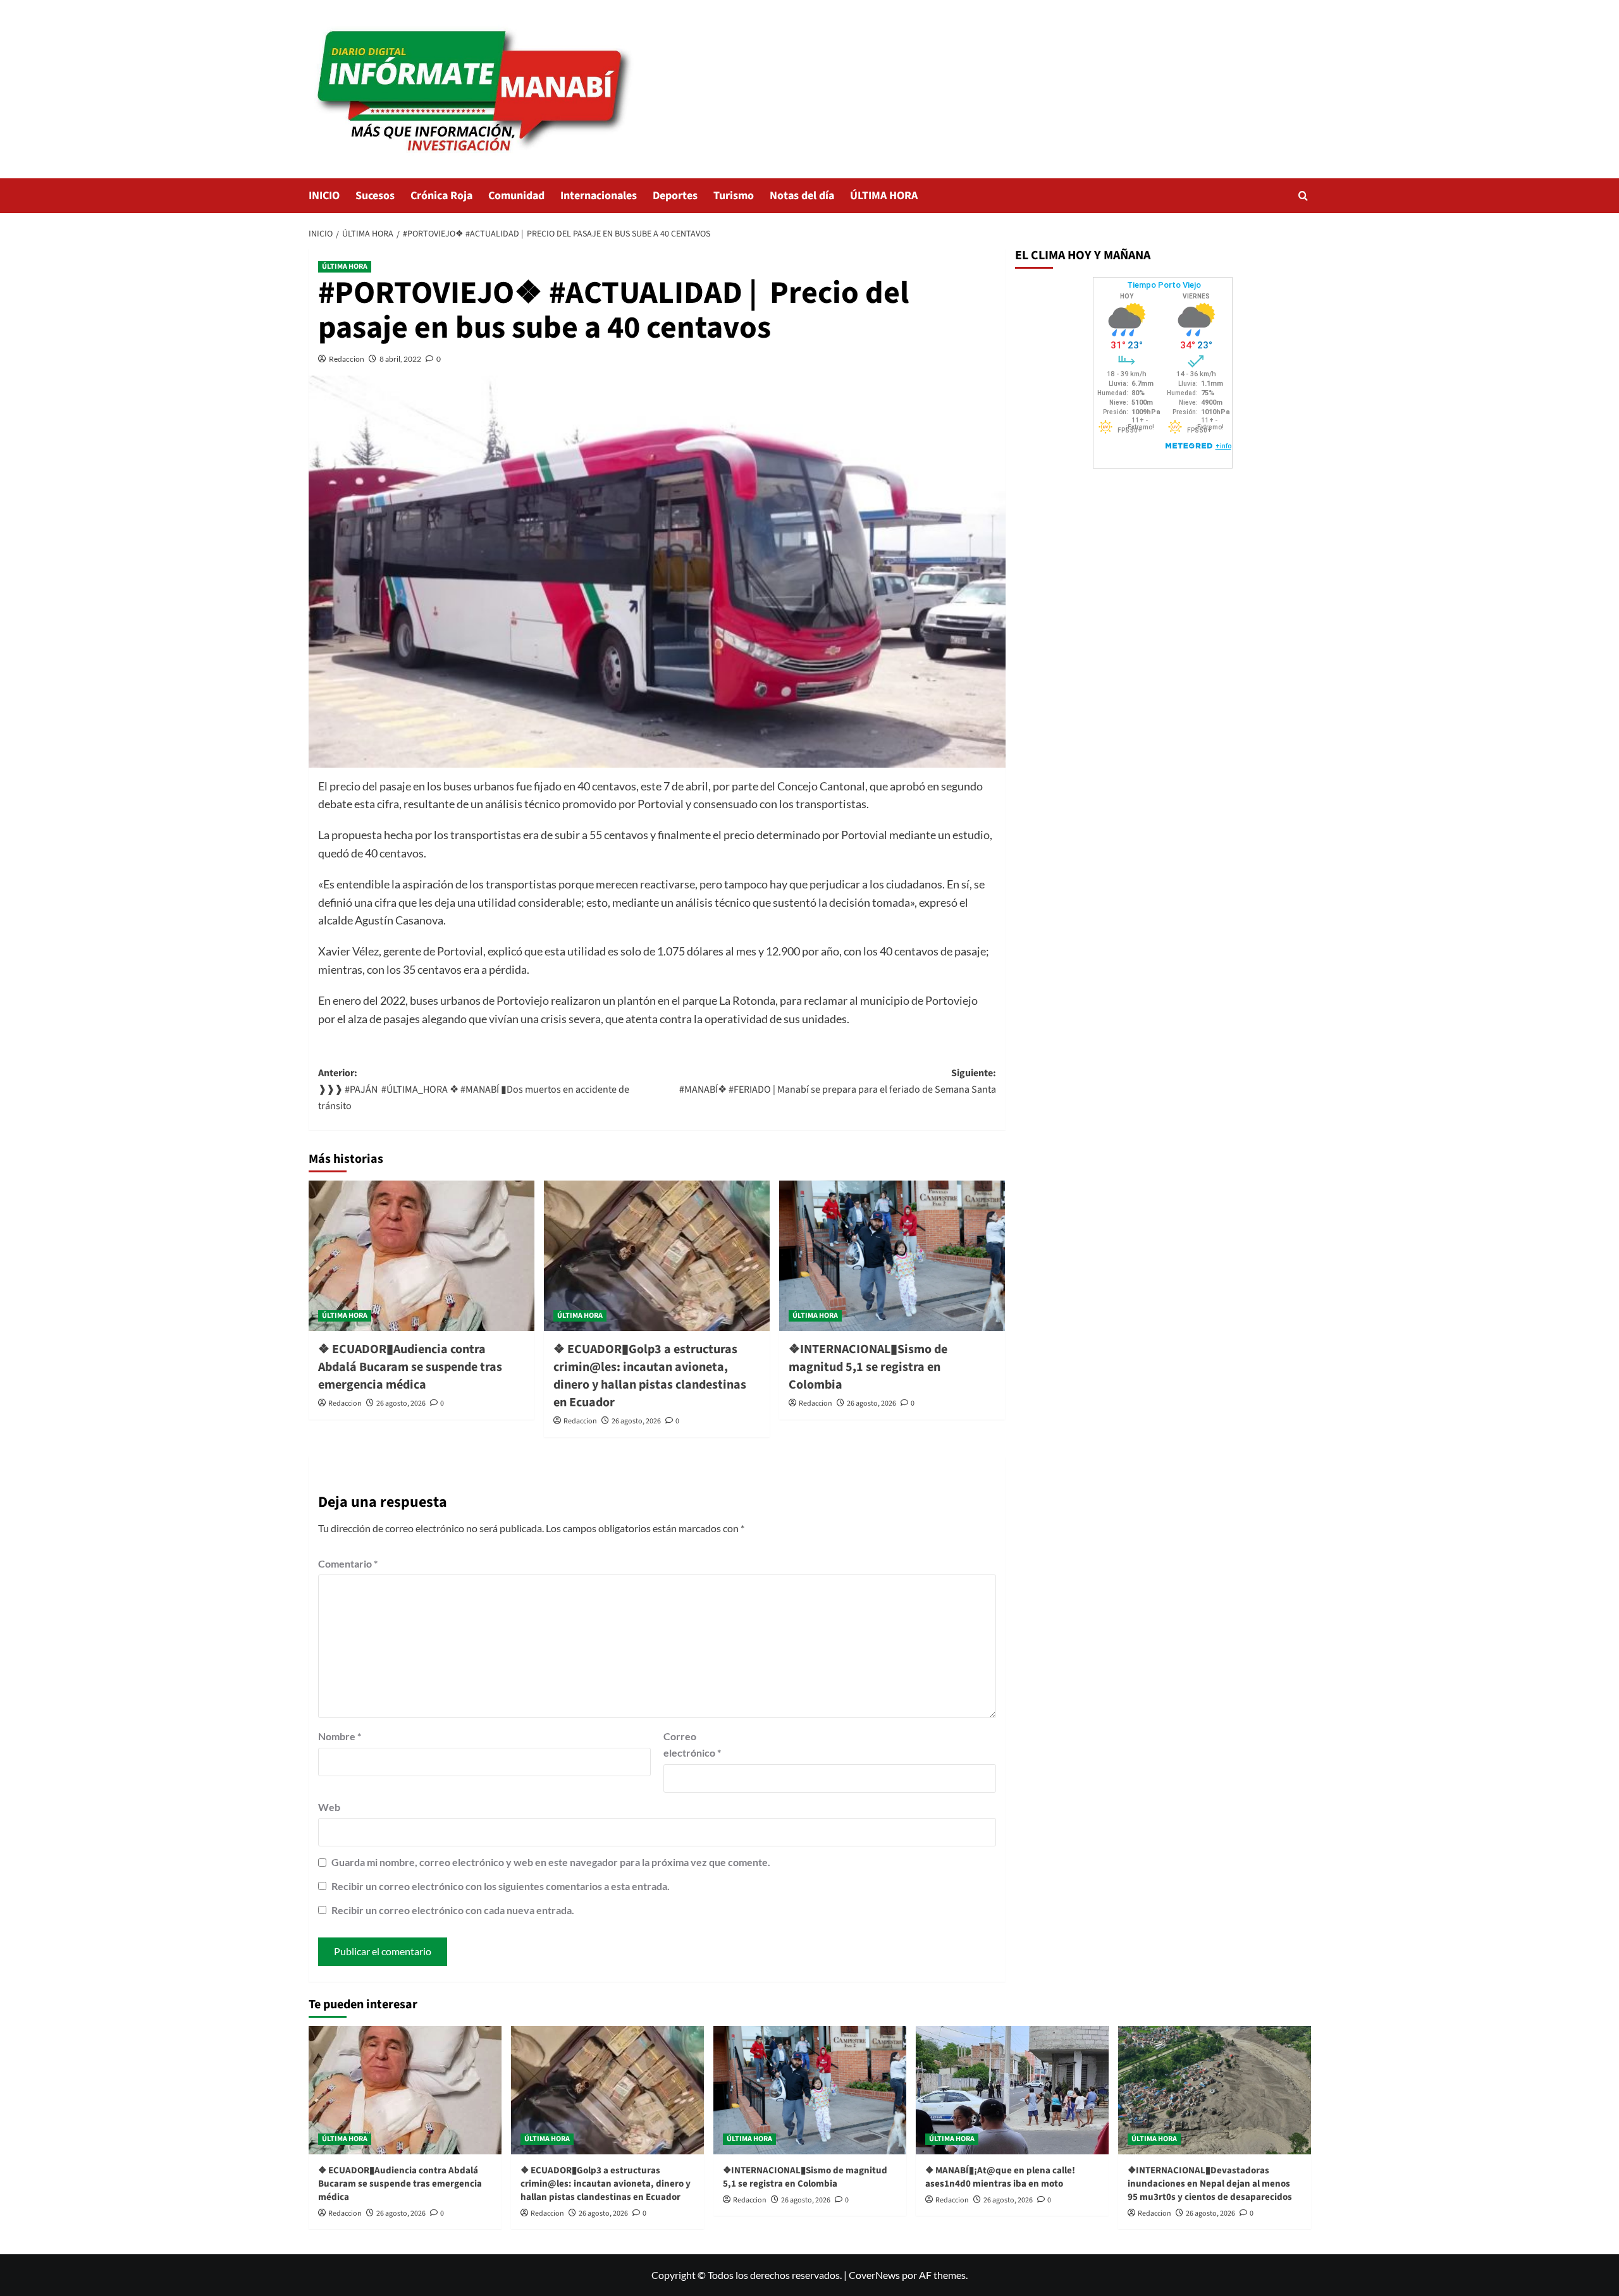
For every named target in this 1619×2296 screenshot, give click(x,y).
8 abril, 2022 (400, 359)
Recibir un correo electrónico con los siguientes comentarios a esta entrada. (501, 1886)
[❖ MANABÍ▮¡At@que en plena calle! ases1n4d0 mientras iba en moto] (1012, 2090)
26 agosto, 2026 (401, 1403)
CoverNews (874, 2275)
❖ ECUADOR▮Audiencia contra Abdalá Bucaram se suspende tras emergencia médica (410, 1367)
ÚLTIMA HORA (884, 196)
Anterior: (474, 1089)
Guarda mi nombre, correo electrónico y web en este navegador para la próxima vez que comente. (551, 1862)
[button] (1303, 196)
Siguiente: (838, 1081)
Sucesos (375, 196)
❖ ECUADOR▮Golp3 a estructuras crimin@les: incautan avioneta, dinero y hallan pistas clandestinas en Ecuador (650, 1376)
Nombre (340, 1736)
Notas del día (802, 196)
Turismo (734, 196)
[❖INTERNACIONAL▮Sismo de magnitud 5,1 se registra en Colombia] (892, 1256)
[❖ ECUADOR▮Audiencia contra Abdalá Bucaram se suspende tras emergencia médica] (422, 1256)
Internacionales (599, 196)
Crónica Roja (441, 196)
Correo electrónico (692, 1744)
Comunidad (516, 196)
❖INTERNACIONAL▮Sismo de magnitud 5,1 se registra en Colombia (868, 1367)
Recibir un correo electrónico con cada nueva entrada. (453, 1910)
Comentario (348, 1563)
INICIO (324, 196)
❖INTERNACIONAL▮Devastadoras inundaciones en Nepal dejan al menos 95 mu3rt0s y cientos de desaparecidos (1210, 2184)
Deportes (675, 196)
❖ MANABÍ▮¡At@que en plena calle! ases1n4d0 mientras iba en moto (1000, 2177)
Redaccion (347, 359)
